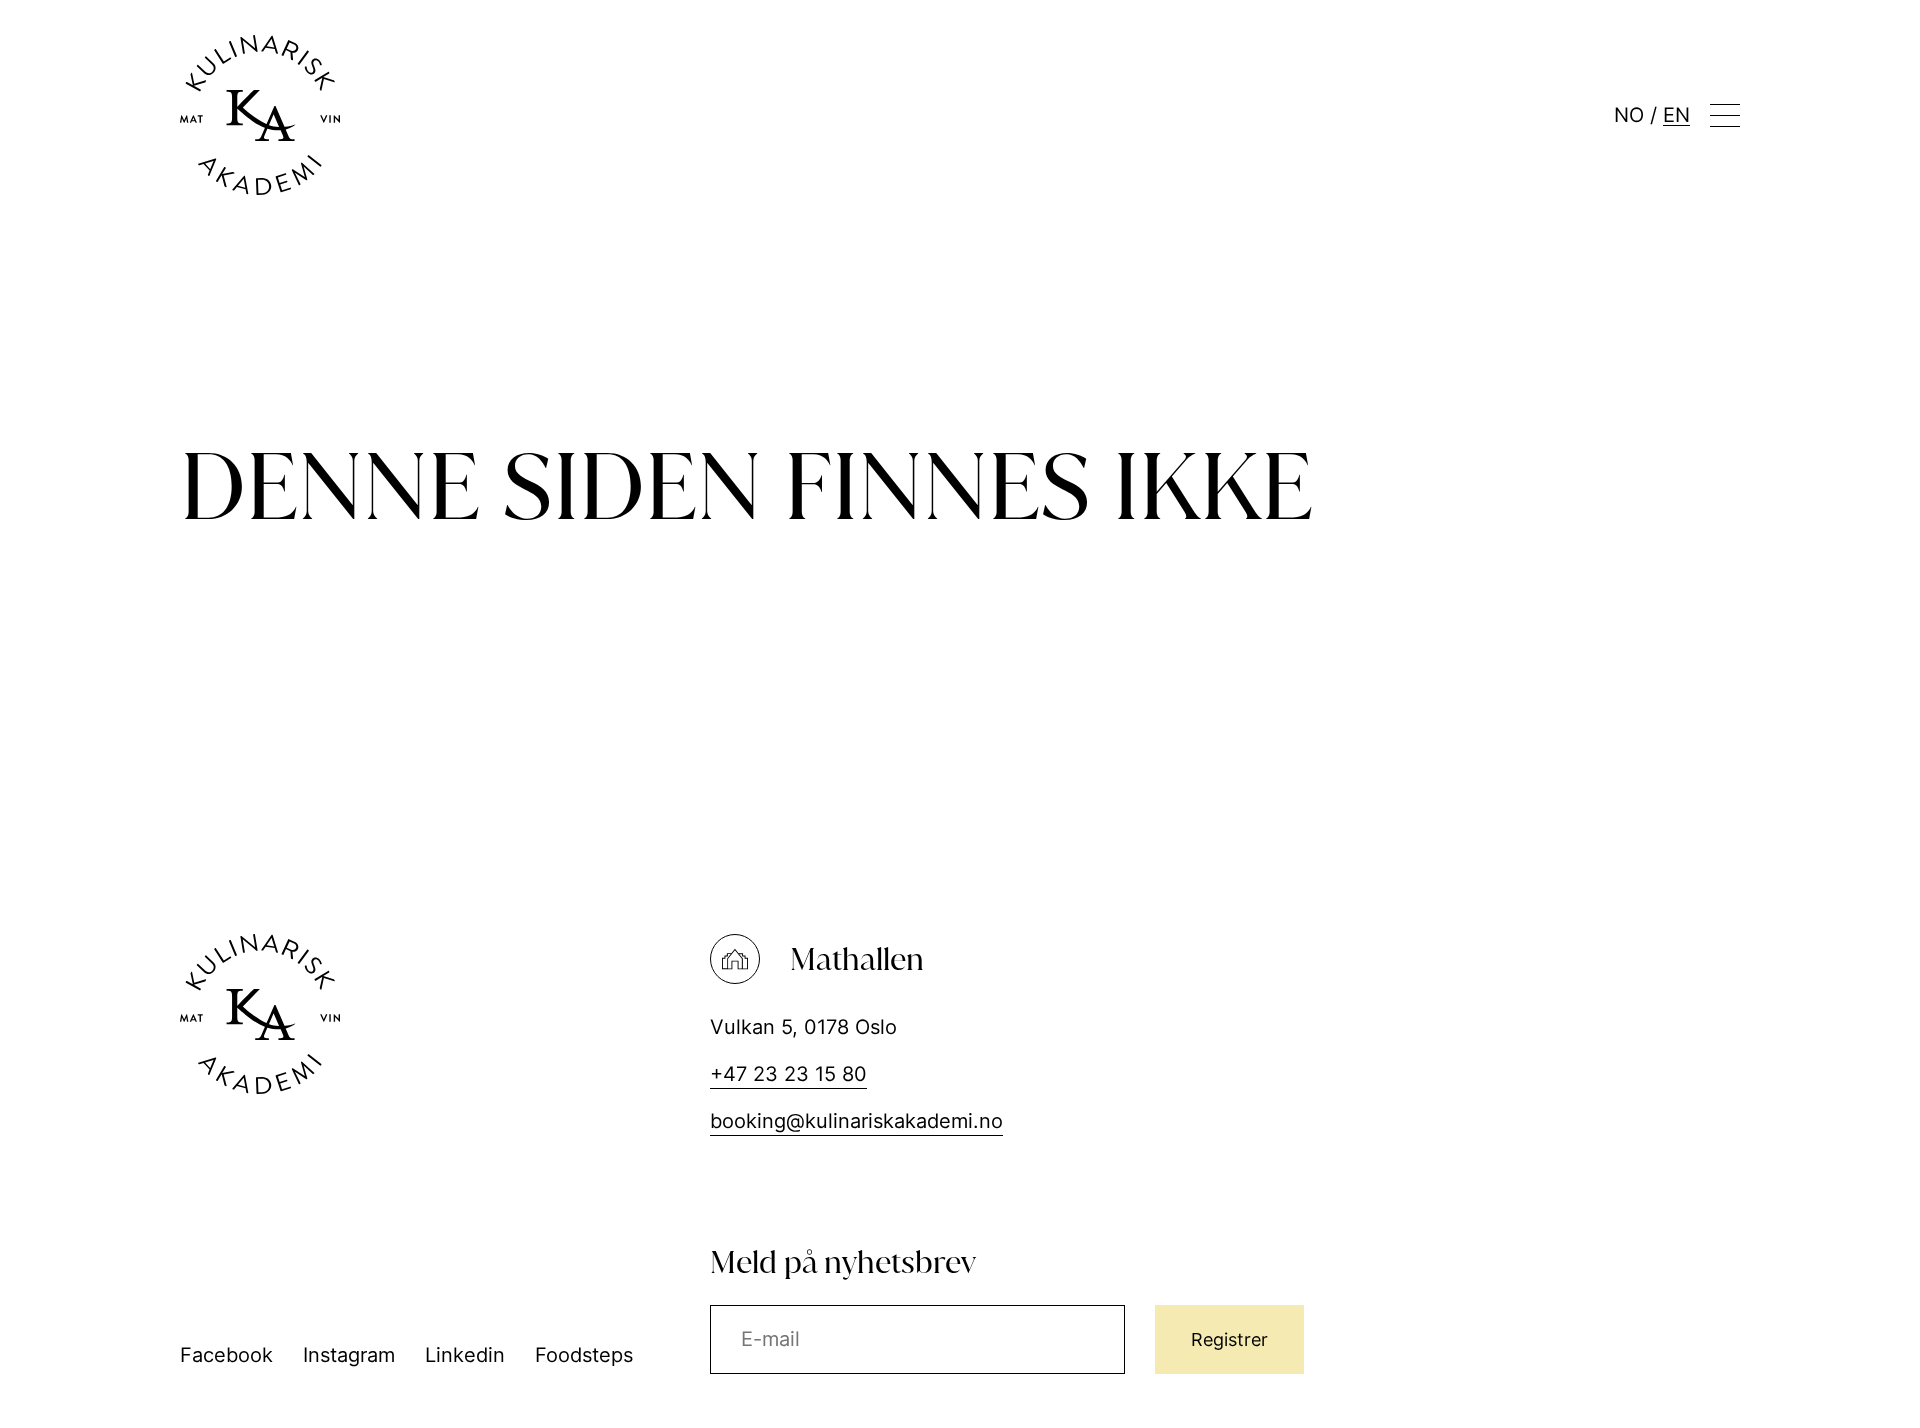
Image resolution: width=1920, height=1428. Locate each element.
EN (1676, 115)
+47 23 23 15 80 (788, 1074)
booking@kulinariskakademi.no (856, 1121)
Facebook (226, 1355)
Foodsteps (584, 1355)
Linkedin (465, 1355)
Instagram (349, 1355)
